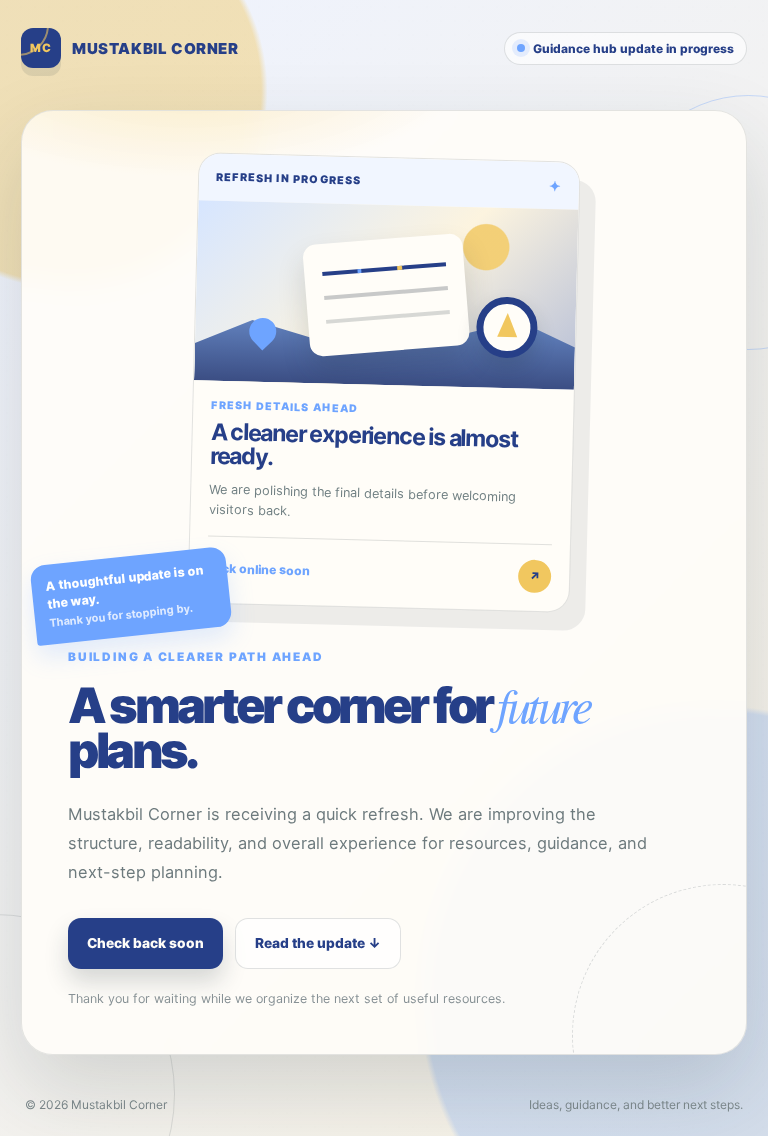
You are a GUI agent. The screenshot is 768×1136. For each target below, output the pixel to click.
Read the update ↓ (318, 943)
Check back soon (145, 943)
